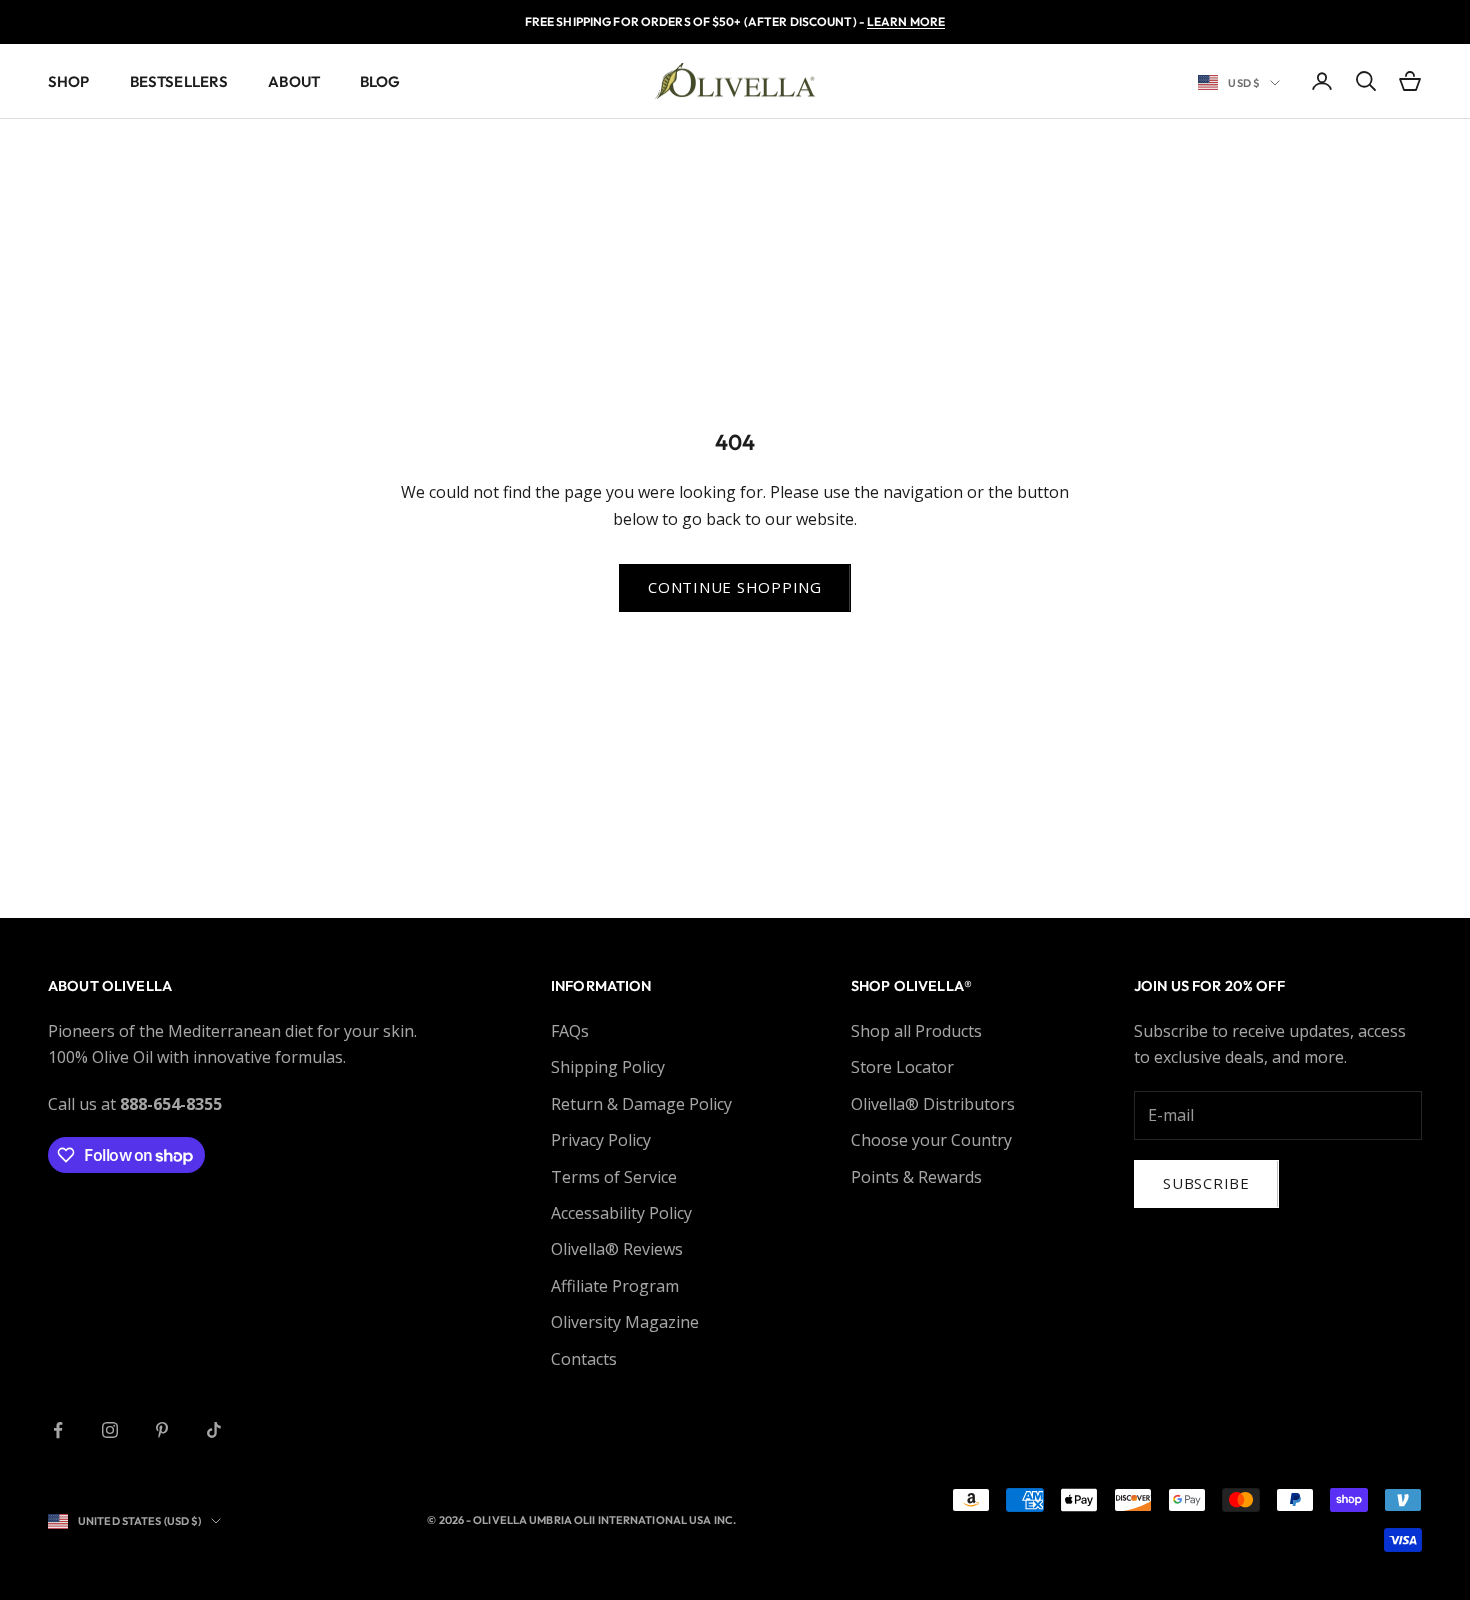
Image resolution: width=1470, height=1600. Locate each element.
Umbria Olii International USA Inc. (632, 1520)
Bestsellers (179, 80)
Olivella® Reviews (617, 1249)
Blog (380, 80)
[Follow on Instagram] (110, 1430)
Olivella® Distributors (933, 1104)
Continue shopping (735, 587)
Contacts (584, 1359)
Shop (69, 80)
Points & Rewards (916, 1177)
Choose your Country (931, 1140)
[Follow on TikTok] (214, 1430)
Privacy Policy (601, 1140)
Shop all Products (916, 1031)
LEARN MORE (906, 21)
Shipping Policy (608, 1067)
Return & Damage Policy (641, 1104)
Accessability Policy (621, 1213)
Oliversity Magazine (625, 1322)
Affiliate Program (615, 1286)
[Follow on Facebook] (58, 1430)
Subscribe (1206, 1183)
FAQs (570, 1031)
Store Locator (902, 1067)
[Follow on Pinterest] (162, 1430)
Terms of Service (614, 1177)
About (294, 80)
